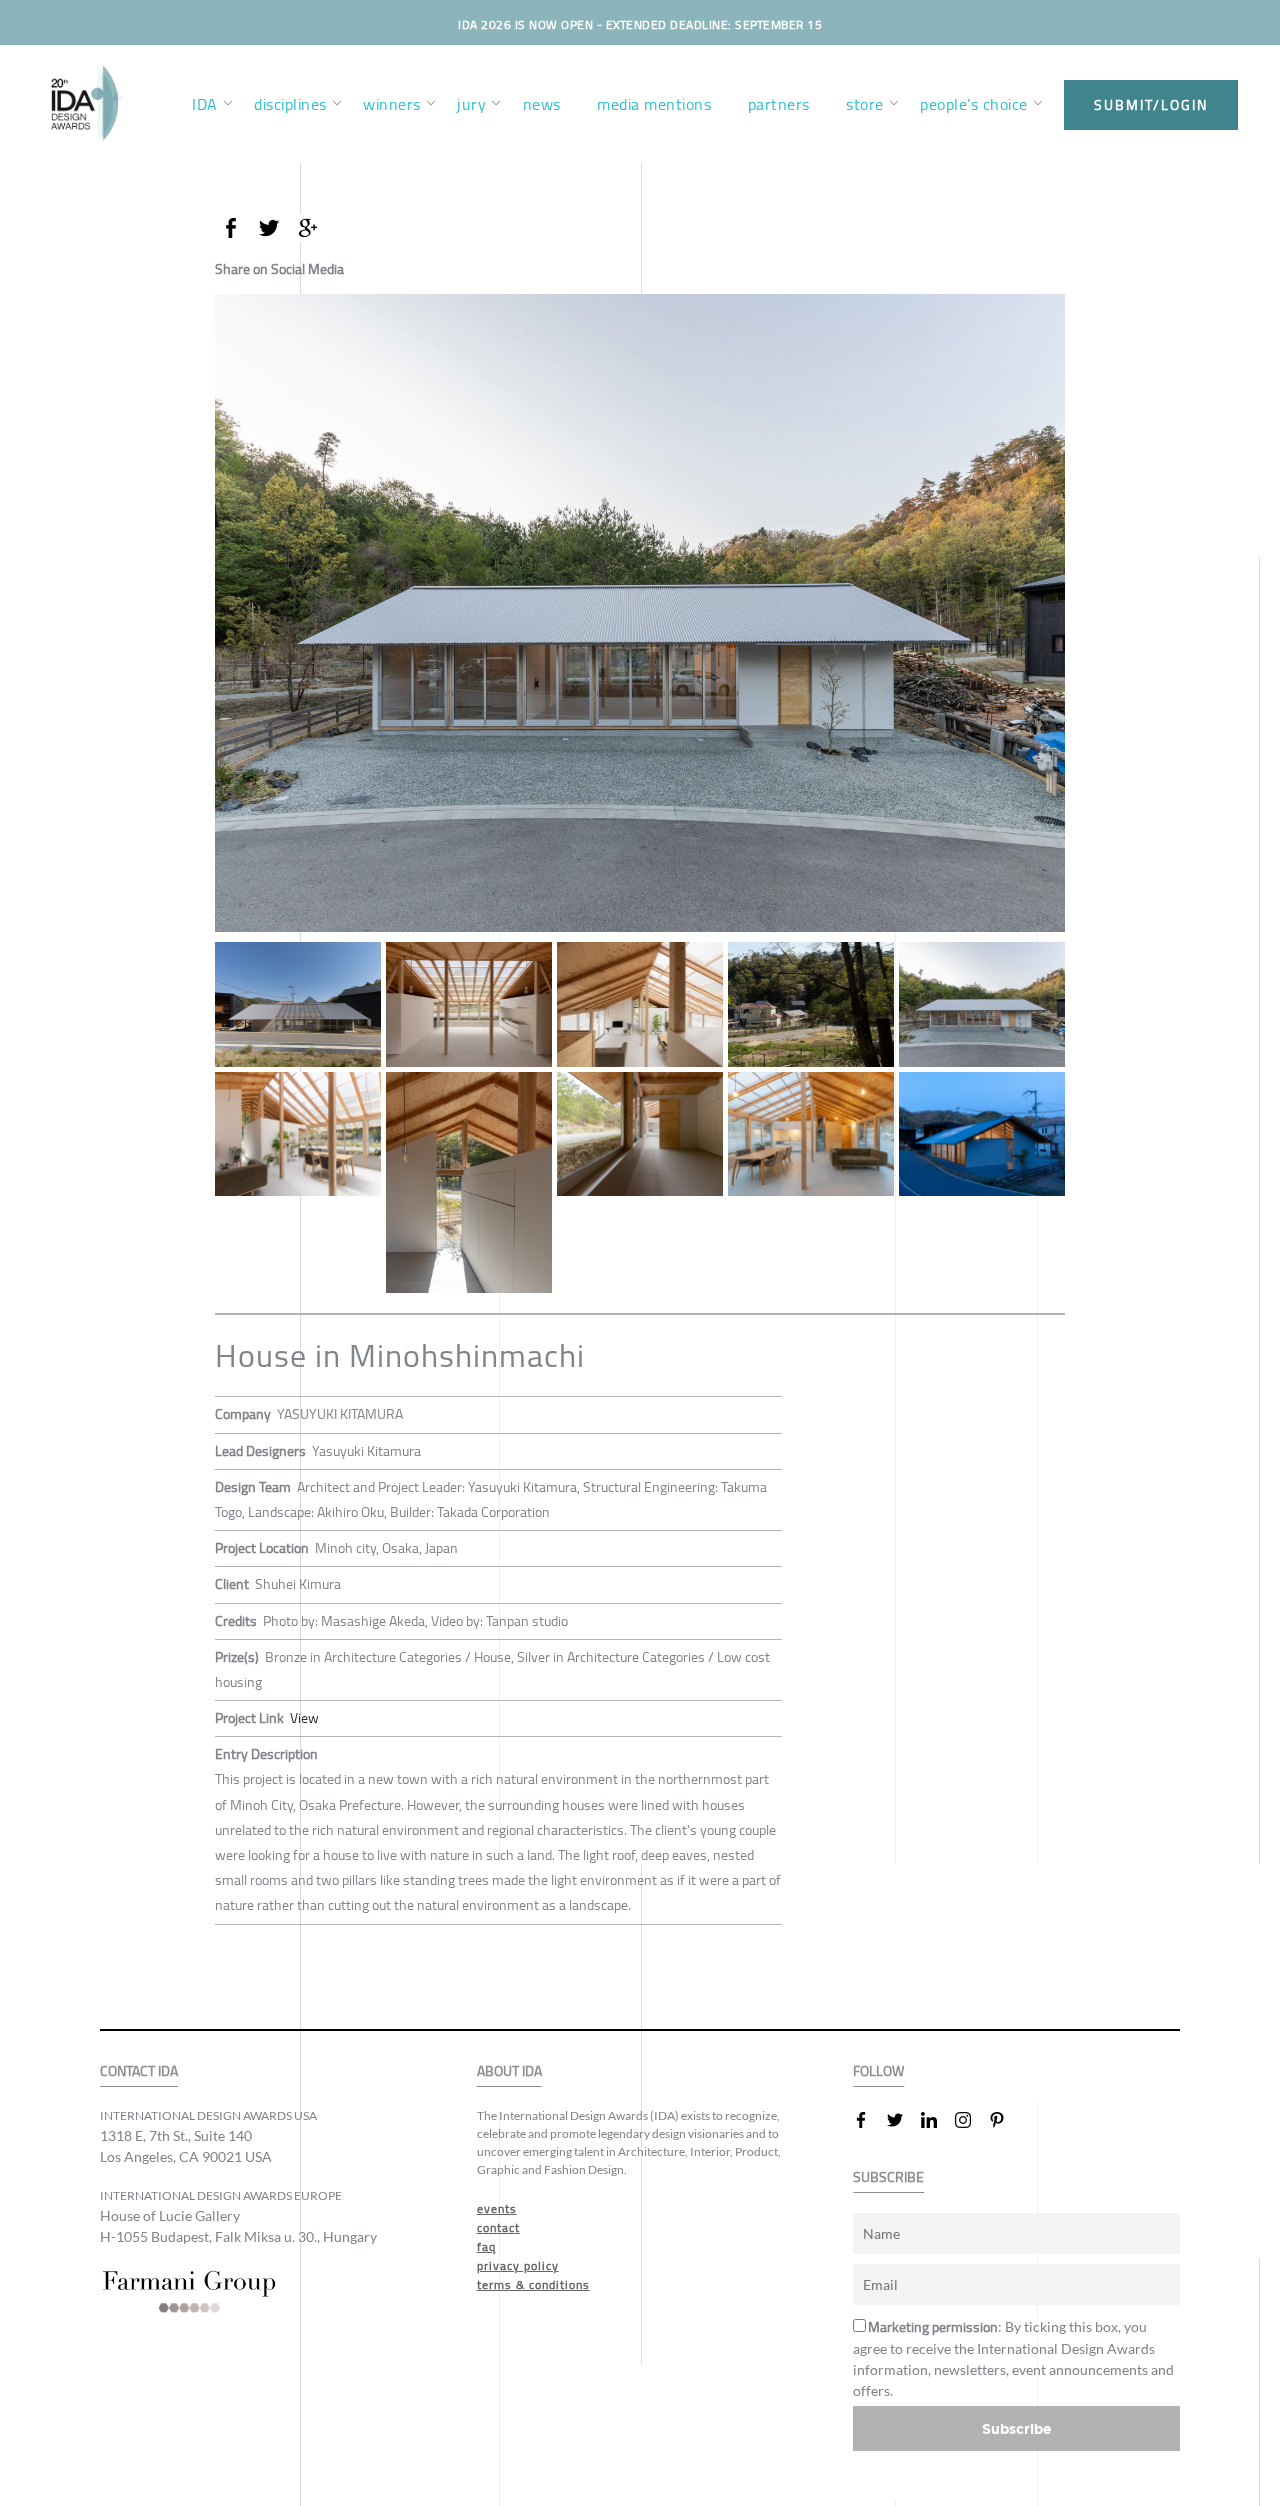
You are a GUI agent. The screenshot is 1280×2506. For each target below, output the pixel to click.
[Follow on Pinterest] (1005, 2120)
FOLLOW (878, 2071)
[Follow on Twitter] (903, 2120)
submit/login (1151, 105)
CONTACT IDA (139, 2071)
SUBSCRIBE (888, 2177)
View (304, 1718)
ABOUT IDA (509, 2071)
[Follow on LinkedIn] (937, 2120)
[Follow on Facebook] (869, 2120)
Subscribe (1017, 2428)
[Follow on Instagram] (971, 2120)
